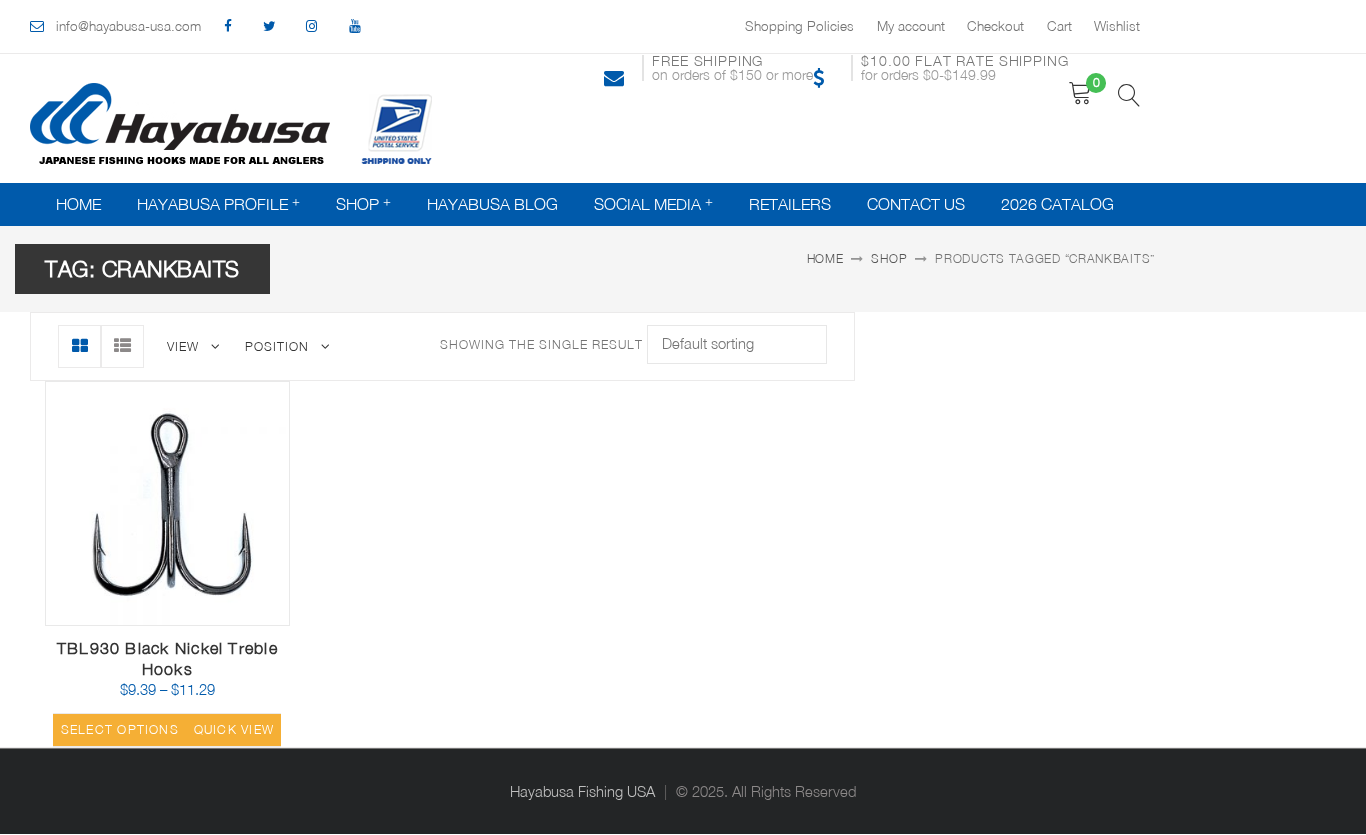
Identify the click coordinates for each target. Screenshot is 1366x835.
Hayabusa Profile (212, 204)
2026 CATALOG (1057, 204)
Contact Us (916, 204)
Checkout (995, 26)
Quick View (231, 617)
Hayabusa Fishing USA (582, 791)
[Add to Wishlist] (183, 612)
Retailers (790, 204)
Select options (120, 729)
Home (78, 204)
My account (911, 26)
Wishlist (1117, 26)
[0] (1080, 93)
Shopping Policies (799, 26)
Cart (1059, 26)
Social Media (647, 204)
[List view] (122, 346)
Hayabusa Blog (492, 204)
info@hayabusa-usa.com (128, 26)
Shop (357, 204)
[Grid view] (79, 346)
